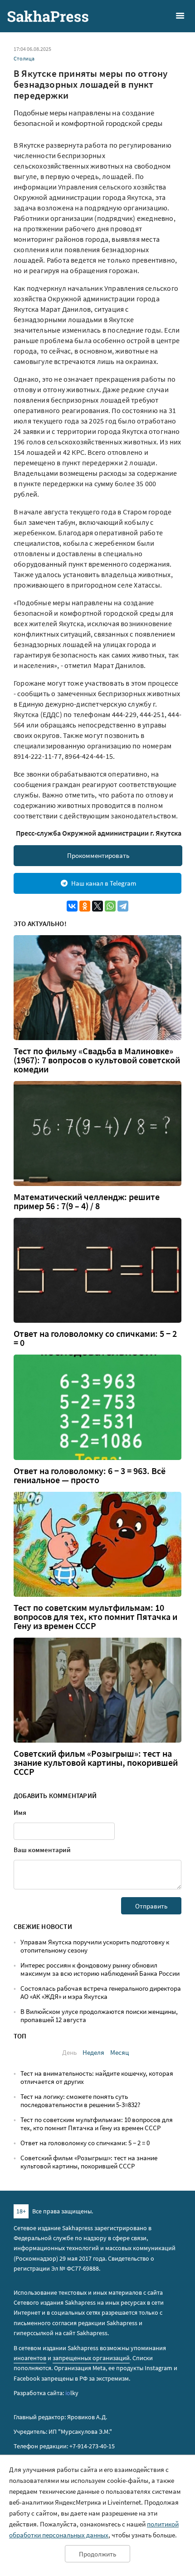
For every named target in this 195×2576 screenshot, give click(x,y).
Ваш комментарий (42, 1850)
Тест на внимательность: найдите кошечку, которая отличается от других (97, 2077)
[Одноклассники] (85, 906)
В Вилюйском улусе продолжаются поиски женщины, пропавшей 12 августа (99, 2015)
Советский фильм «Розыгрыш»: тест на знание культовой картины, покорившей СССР (96, 1763)
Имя (20, 1812)
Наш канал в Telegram (104, 883)
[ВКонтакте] (72, 906)
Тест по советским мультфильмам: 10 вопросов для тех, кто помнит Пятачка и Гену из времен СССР (95, 1617)
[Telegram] (123, 906)
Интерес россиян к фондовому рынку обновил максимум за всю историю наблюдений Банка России (100, 1969)
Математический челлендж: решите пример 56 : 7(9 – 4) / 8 (87, 1201)
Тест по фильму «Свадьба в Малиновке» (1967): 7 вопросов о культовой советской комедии (97, 1060)
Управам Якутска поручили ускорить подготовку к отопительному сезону (95, 1946)
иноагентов (30, 2358)
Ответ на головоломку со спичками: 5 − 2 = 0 (95, 1338)
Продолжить (97, 2554)
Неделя (93, 2052)
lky (72, 2393)
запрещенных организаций (91, 2358)
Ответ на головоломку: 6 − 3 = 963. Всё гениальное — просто (90, 1475)
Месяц (119, 2052)
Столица (24, 58)
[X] (97, 906)
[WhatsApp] (110, 906)
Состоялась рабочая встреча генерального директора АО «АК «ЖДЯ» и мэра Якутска (101, 1992)
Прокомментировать (98, 855)
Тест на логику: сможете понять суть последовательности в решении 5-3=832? (80, 2100)
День (69, 2052)
